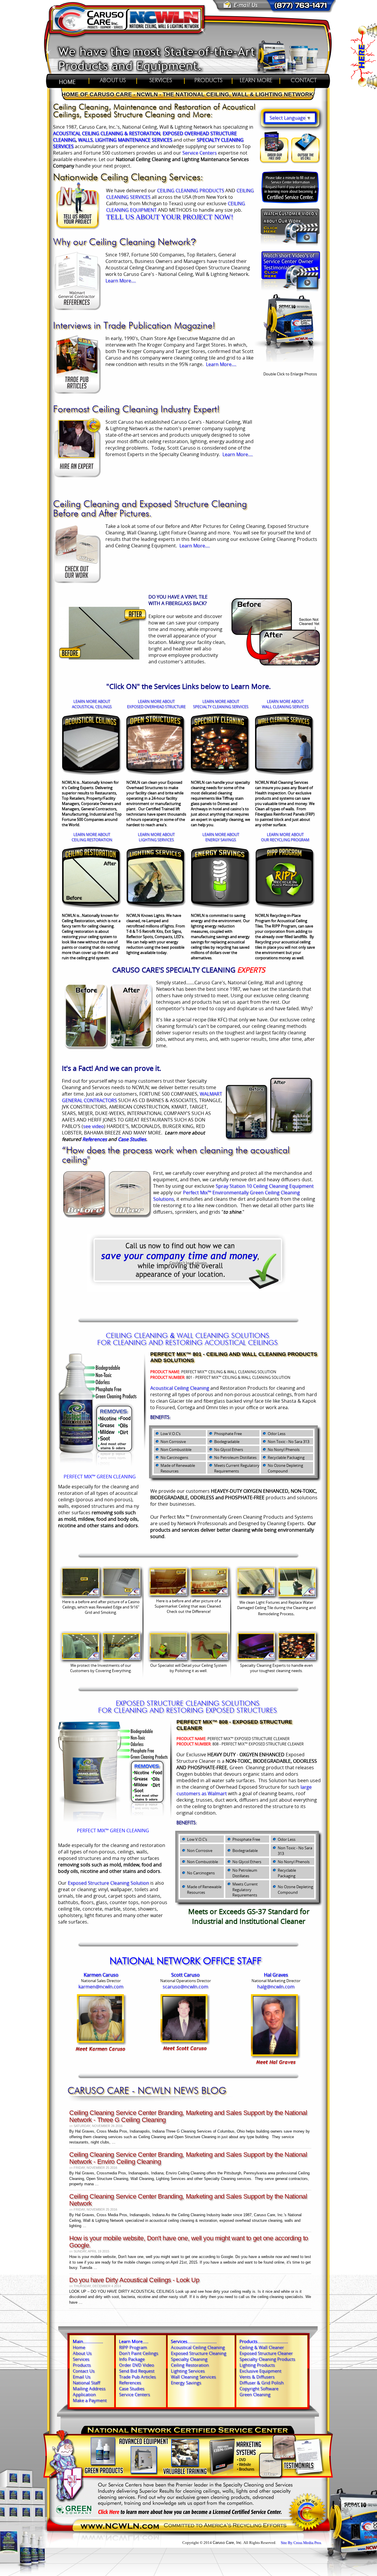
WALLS (85, 140)
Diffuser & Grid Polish (262, 2383)
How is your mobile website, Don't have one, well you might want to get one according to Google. (189, 2242)
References (95, 1139)
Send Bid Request (137, 2371)
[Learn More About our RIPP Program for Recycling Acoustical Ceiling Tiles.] (285, 907)
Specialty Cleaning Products (267, 2359)
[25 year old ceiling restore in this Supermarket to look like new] (209, 1594)
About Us (82, 2353)
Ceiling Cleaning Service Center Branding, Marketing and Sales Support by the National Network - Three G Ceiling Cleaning (188, 2116)
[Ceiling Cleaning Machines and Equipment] (290, 363)
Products (82, 2365)
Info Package (132, 2359)
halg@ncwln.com (276, 1987)
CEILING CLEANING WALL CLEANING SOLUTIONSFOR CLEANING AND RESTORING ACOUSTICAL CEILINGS (187, 1340)
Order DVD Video (137, 2365)
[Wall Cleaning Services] (285, 773)
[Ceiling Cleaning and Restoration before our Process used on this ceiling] (168, 1594)
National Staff (86, 2383)
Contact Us (84, 2371)
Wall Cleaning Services (193, 2377)
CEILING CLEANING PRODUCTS (191, 190)
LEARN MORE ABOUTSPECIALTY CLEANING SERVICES (221, 704)
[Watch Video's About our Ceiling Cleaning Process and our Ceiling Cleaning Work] (290, 249)
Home (79, 2347)
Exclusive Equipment (260, 2371)
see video (94, 1126)
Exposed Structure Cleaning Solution (108, 1883)
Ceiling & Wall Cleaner (262, 2347)
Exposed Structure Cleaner (266, 2353)
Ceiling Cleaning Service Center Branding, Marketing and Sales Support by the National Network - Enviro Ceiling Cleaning (188, 2158)
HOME (65, 82)
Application (84, 2394)
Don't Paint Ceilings (139, 2353)
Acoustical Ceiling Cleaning (180, 1388)
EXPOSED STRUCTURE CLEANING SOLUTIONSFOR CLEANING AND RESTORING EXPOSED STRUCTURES (187, 1707)
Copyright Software (259, 2388)
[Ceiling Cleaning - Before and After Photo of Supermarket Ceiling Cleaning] (276, 664)
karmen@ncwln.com (101, 1987)
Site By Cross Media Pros (301, 2543)
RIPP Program (133, 2347)
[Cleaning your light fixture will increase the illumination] (256, 1594)
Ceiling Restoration (190, 2365)
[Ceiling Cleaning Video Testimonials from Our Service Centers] (291, 291)
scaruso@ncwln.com (185, 1987)
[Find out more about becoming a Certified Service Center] (290, 187)
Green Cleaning (255, 2394)
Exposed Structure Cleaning (199, 2353)
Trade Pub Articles (137, 2377)
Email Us (82, 2377)
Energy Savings (186, 2383)
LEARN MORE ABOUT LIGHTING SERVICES (156, 837)
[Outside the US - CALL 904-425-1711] (305, 162)
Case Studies (132, 1139)
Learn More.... (121, 281)
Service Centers (200, 153)
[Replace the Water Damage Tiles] (297, 1595)
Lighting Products (257, 2365)
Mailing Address (89, 2388)
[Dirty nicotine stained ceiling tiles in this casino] (80, 1595)
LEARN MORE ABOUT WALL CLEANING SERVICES (285, 704)
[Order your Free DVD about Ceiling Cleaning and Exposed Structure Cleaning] (275, 162)
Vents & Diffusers (257, 2377)
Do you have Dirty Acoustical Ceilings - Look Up (134, 2280)
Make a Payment (90, 2400)
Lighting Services (188, 2371)
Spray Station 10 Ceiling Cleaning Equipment (265, 1186)
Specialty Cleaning (189, 2359)
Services (81, 2359)
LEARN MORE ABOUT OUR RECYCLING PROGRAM (285, 837)
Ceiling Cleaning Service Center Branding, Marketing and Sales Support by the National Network (188, 2200)
